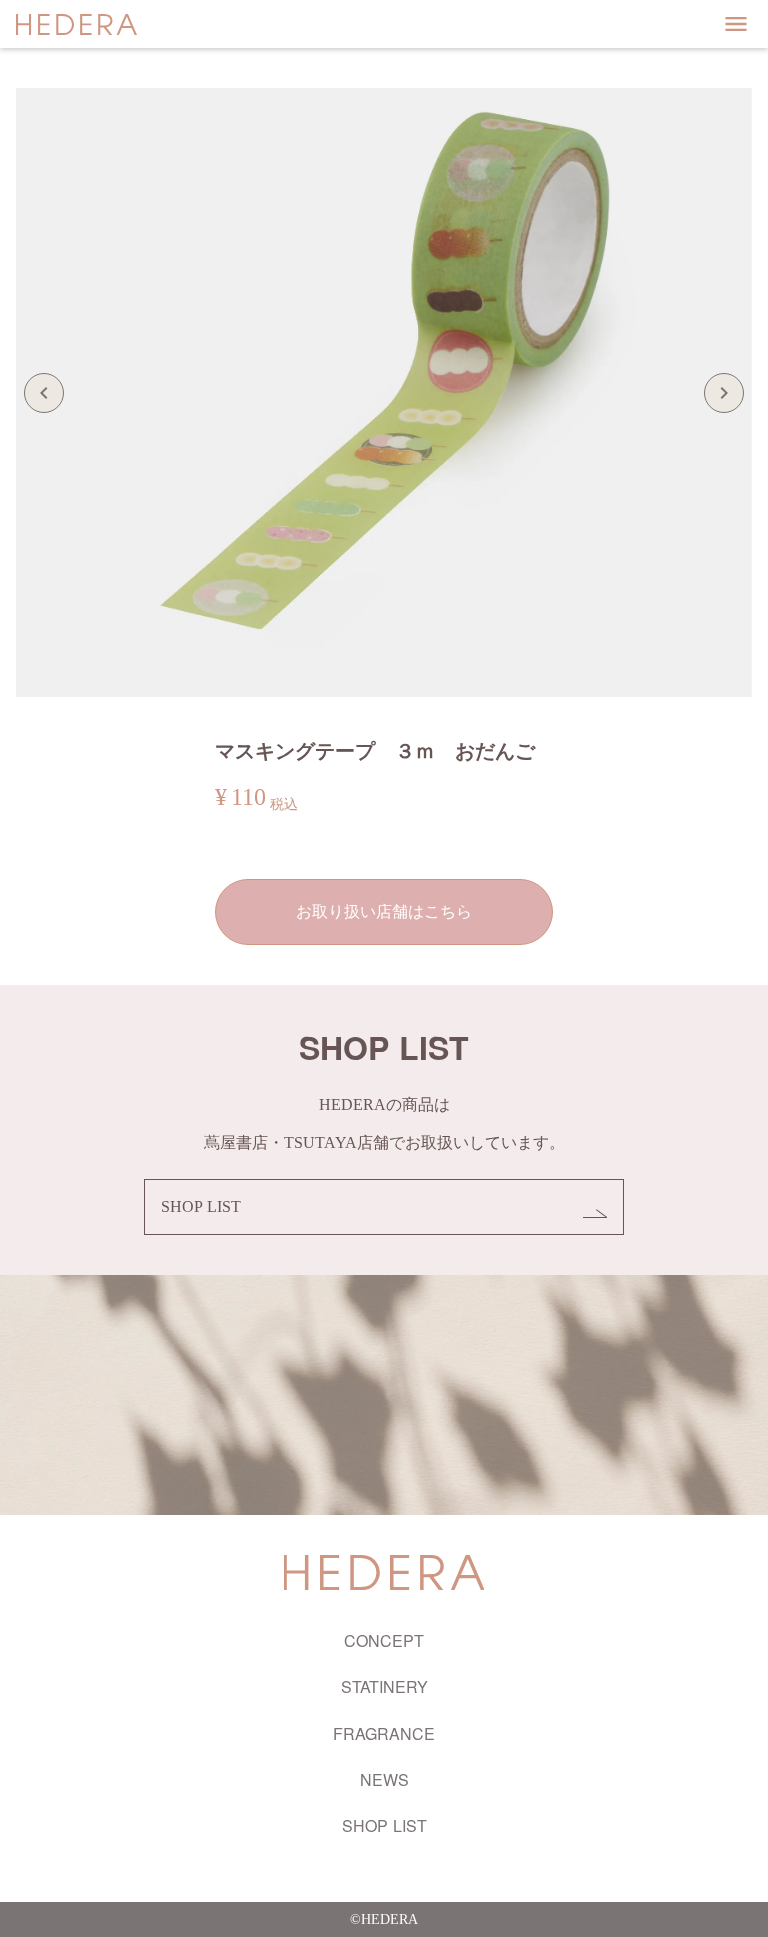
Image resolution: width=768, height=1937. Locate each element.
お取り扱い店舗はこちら (384, 911)
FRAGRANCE (384, 1734)
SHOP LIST (384, 1826)
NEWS (384, 1780)
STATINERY (384, 1687)
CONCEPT (384, 1641)
